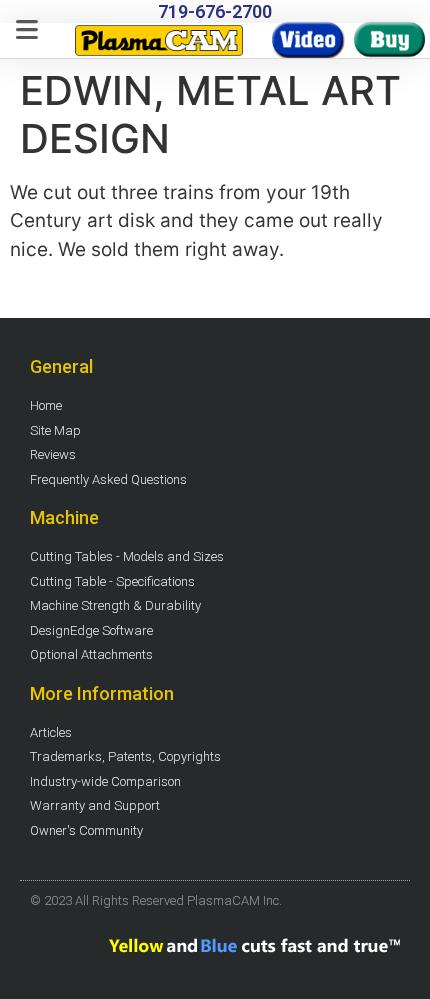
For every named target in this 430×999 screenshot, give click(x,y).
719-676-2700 (215, 11)
